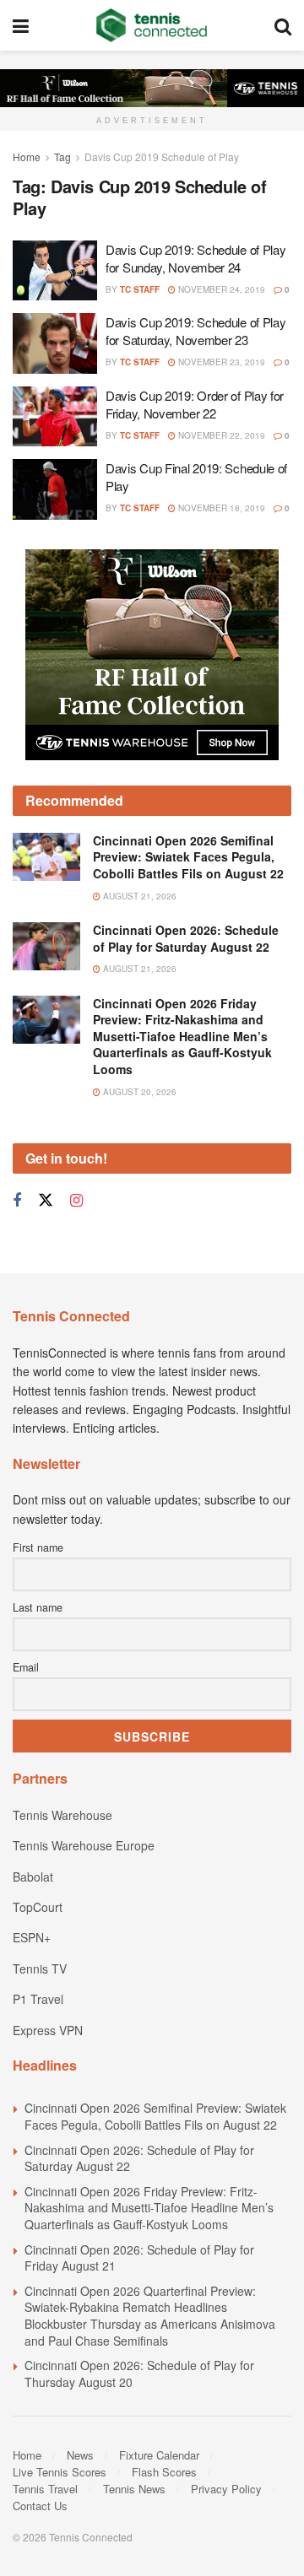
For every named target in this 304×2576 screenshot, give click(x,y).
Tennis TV (40, 1968)
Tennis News (134, 2489)
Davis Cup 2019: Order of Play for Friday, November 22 (195, 404)
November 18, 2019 (220, 508)
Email (26, 1667)
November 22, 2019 (220, 435)
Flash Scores (164, 2472)
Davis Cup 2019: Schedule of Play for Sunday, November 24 (195, 258)
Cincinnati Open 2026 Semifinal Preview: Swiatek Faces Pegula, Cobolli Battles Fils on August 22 (188, 857)
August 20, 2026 (138, 1092)
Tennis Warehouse (62, 1815)
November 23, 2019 (220, 362)
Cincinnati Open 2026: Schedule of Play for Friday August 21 (139, 2258)
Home (27, 157)
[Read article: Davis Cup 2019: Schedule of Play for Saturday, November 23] (55, 343)
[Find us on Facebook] (17, 1201)
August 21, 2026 (138, 896)
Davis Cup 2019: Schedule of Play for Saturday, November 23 (195, 331)
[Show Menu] (21, 25)
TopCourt (38, 1907)
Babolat (33, 1877)
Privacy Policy (226, 2489)
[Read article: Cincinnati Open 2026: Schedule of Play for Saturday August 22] (46, 946)
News (80, 2455)
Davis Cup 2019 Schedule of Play (162, 157)
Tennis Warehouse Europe (84, 1845)
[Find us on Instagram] (76, 1201)
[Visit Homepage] (152, 25)
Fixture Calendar (159, 2455)
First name (38, 1547)
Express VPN (48, 2030)
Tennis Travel (45, 2489)
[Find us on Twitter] (46, 1200)
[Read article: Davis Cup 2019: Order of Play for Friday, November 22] (55, 417)
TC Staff (140, 289)
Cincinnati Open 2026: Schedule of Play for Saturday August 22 (186, 938)
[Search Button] (283, 25)
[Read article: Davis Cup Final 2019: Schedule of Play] (55, 489)
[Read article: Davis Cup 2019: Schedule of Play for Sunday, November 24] (55, 271)
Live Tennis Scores (60, 2472)
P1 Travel (38, 1999)
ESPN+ (32, 1937)
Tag (62, 157)
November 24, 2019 (220, 289)
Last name (38, 1607)
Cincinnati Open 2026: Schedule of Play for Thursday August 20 (139, 2373)
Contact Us (40, 2506)
